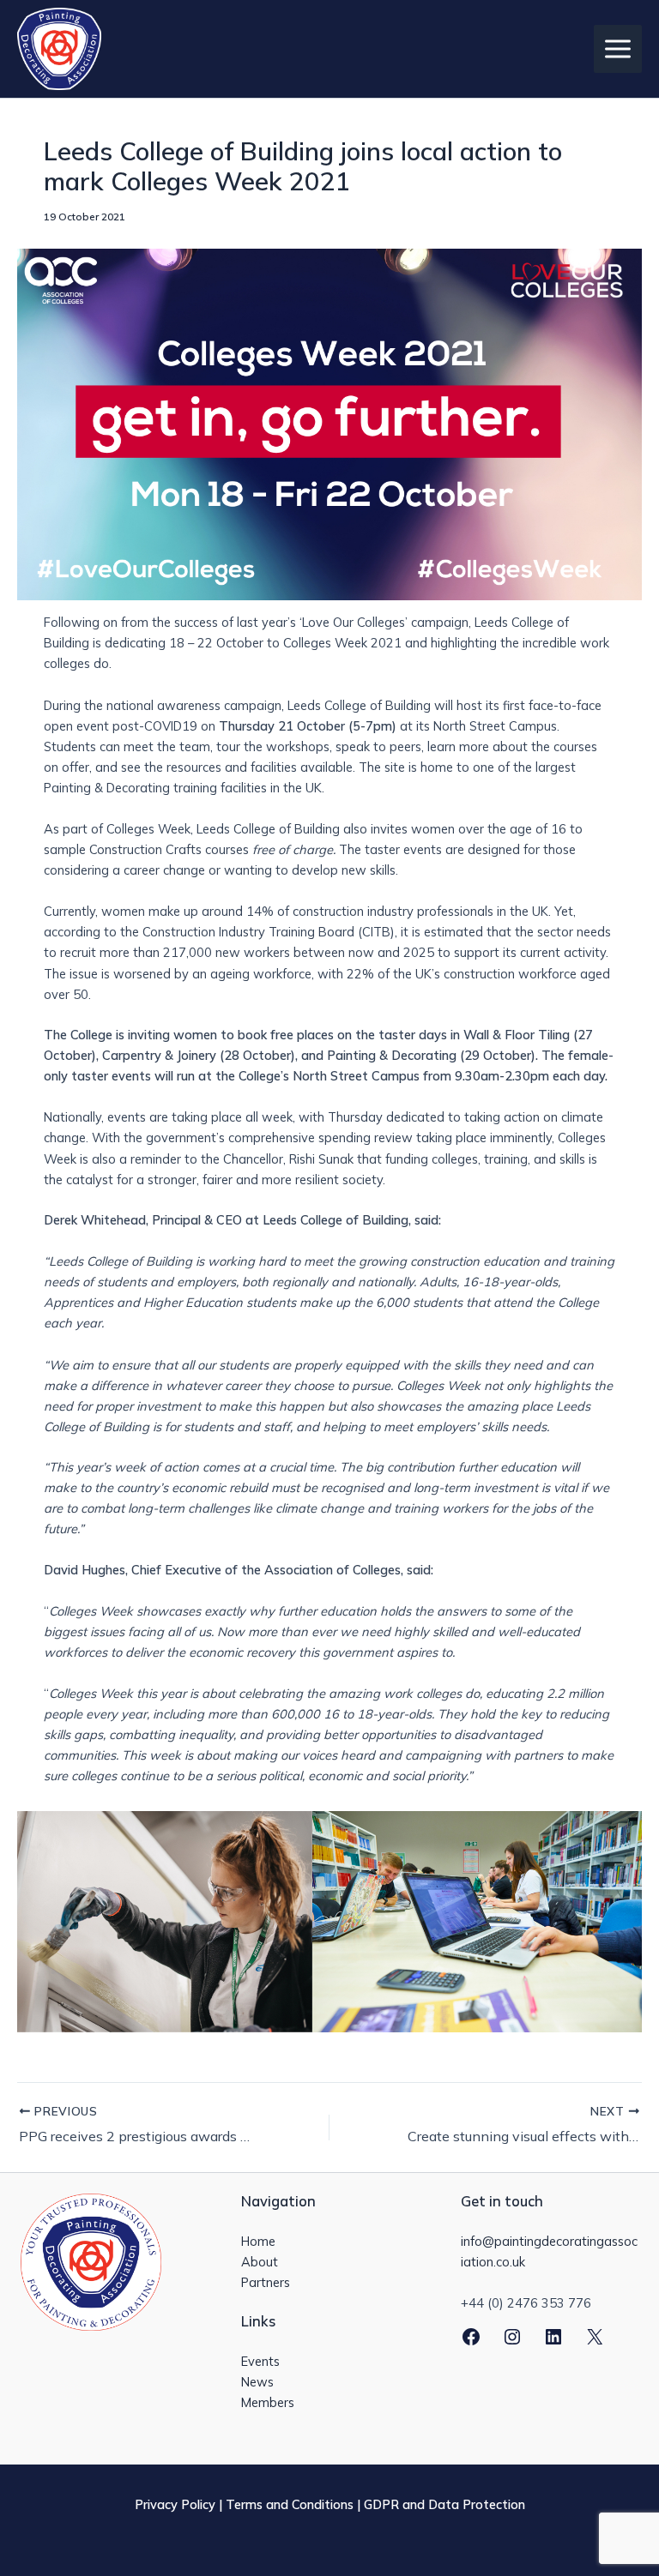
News (257, 2382)
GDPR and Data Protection (444, 2504)
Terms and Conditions (290, 2504)
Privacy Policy (175, 2504)
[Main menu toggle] (618, 49)
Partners (266, 2282)
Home (258, 2241)
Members (268, 2402)
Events (260, 2361)
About (260, 2262)
